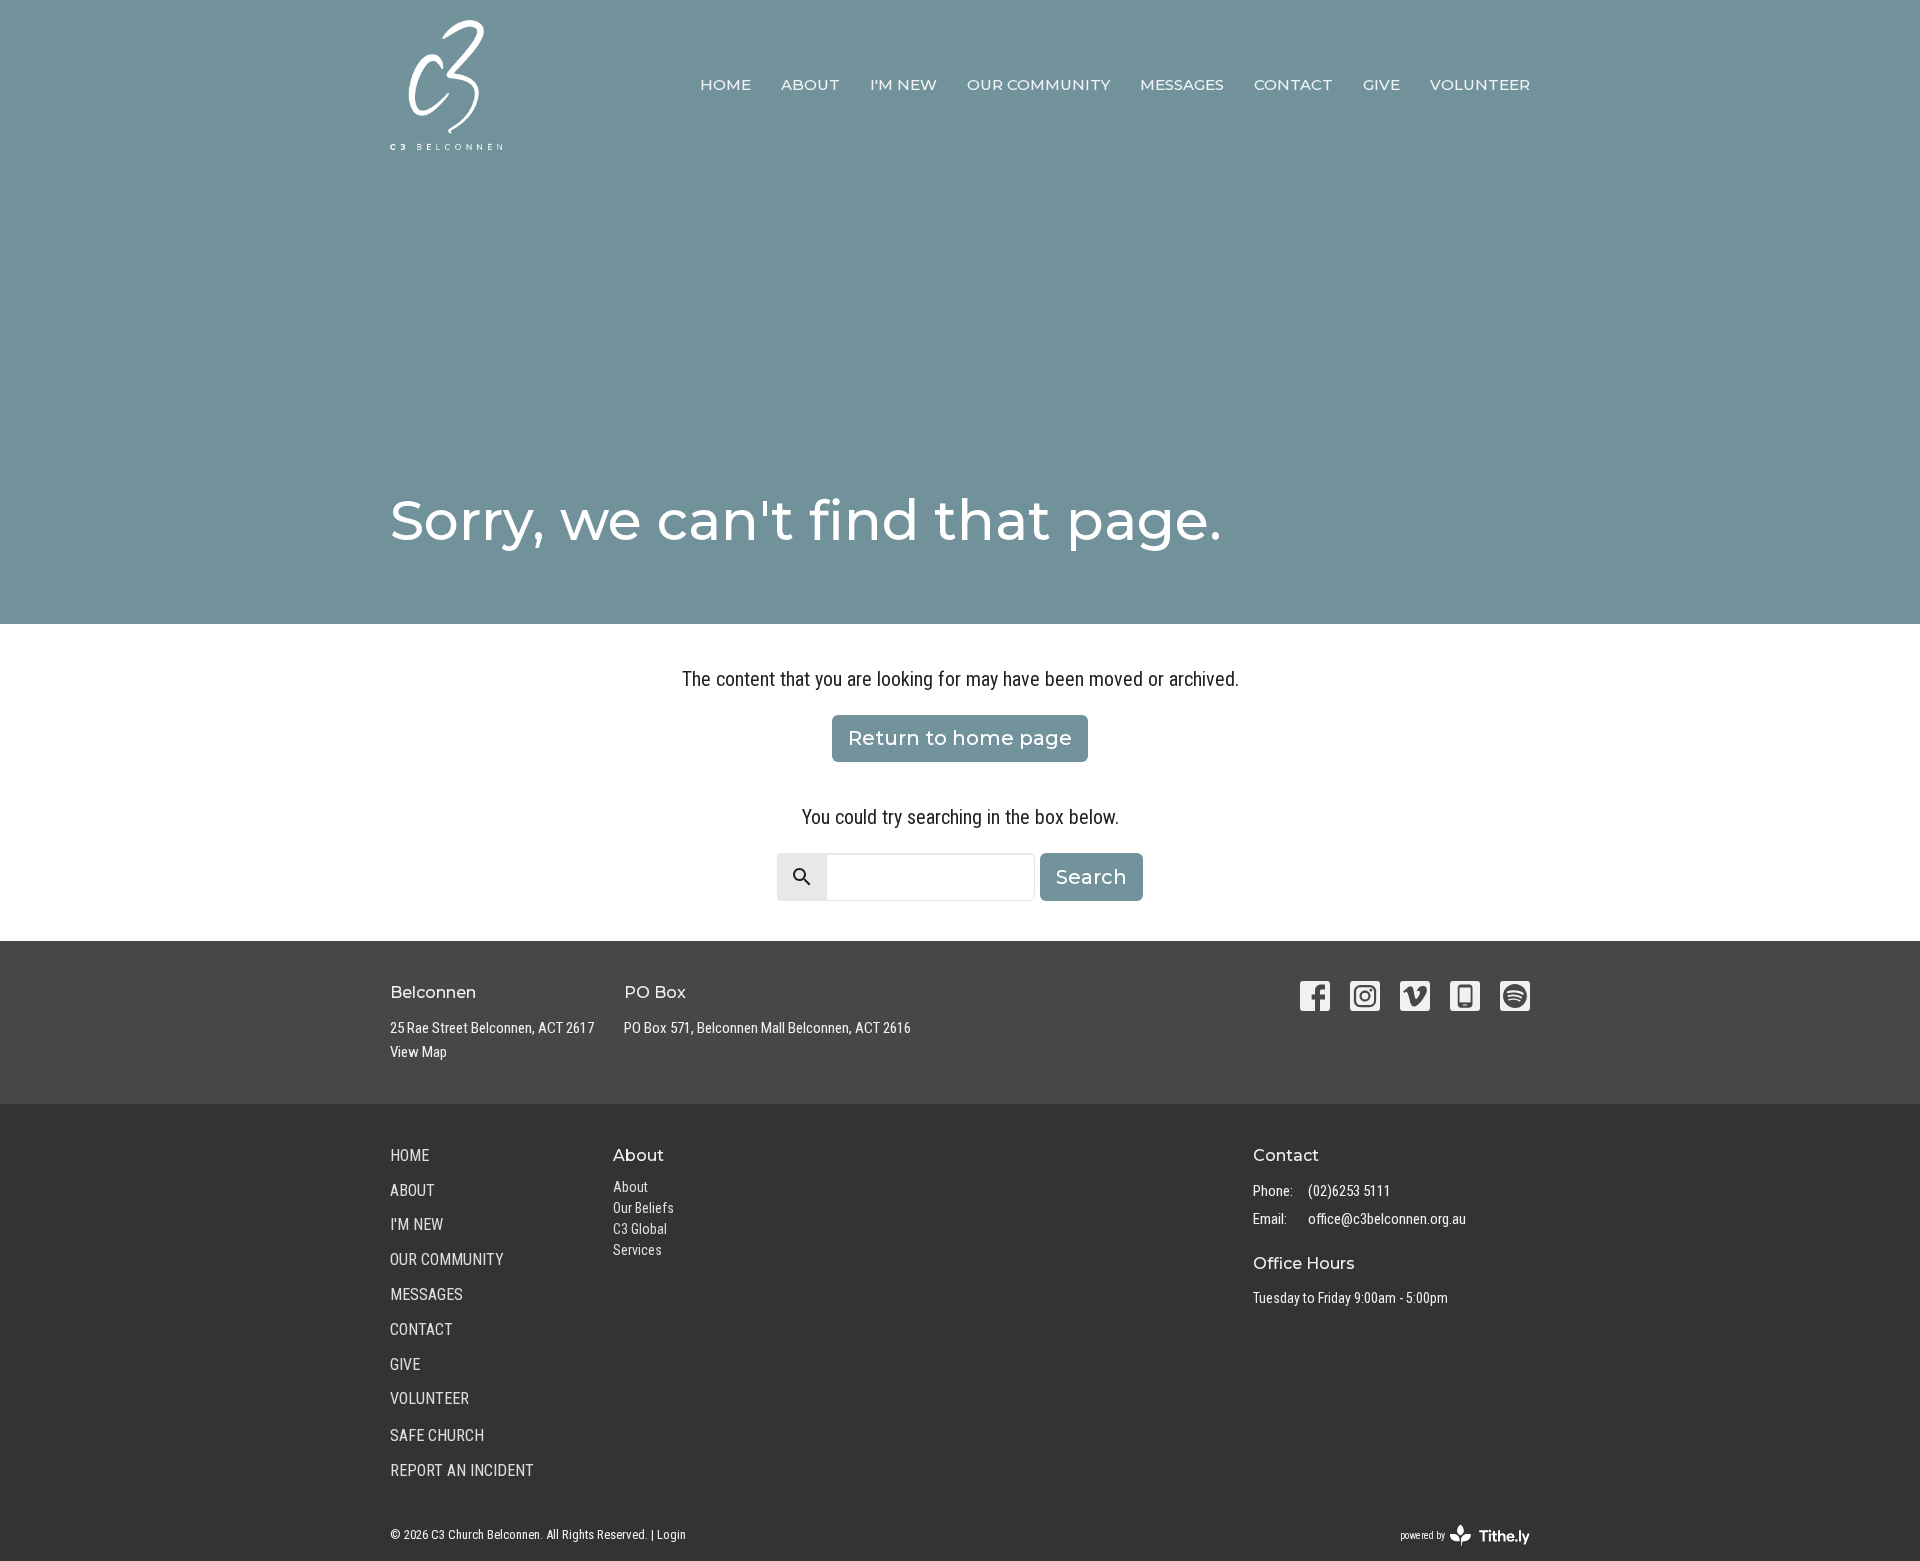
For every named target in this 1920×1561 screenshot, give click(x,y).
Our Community (1038, 84)
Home (725, 84)
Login (671, 1534)
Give (1381, 84)
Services (637, 1250)
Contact (1293, 84)
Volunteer (1480, 84)
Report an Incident (462, 1470)
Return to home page (960, 738)
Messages (1182, 84)
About (810, 84)
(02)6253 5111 (1349, 1191)
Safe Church (437, 1435)
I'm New (903, 84)
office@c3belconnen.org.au (1387, 1219)
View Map (418, 1052)
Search (1091, 877)
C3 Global (640, 1229)
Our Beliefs (643, 1208)
